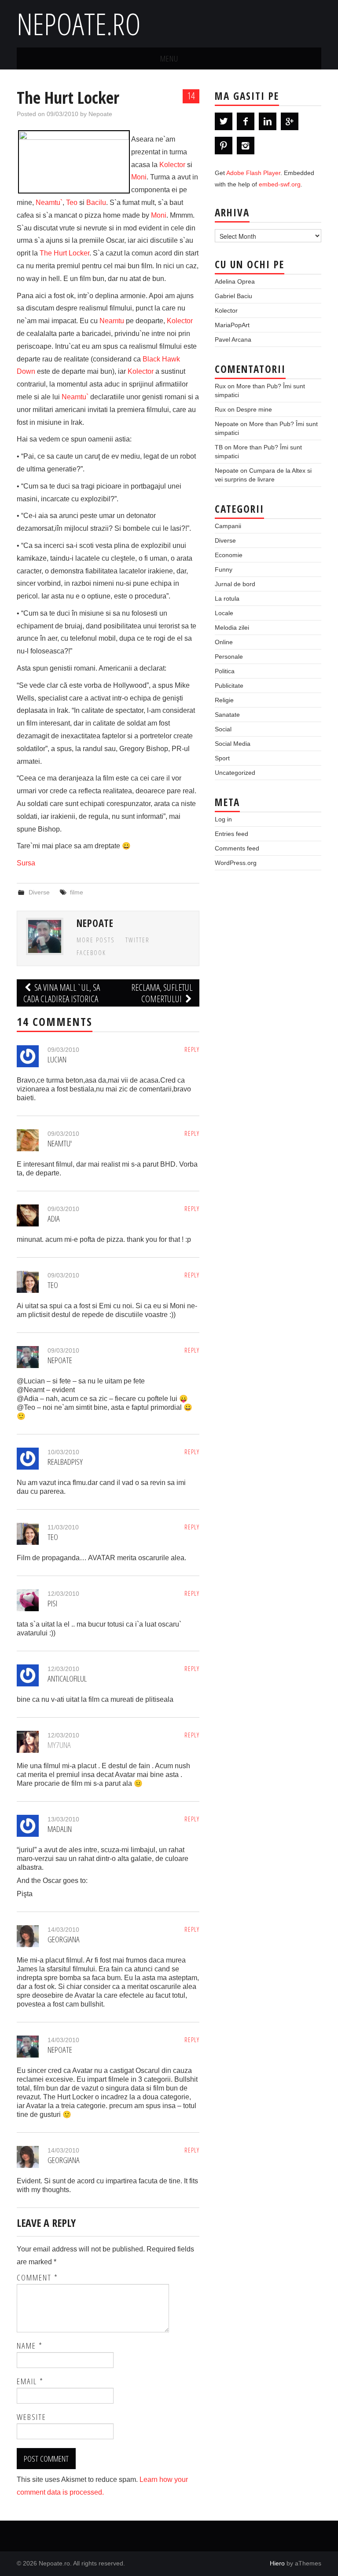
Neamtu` (49, 203)
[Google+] (290, 121)
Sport (222, 758)
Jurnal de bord (235, 584)
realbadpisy (65, 1461)
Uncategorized (235, 773)
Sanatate (227, 715)
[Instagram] (246, 146)
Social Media (233, 744)
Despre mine (254, 409)
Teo (72, 203)
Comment (37, 2277)
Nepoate (100, 114)
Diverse (39, 892)
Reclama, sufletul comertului (162, 993)
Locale (224, 613)
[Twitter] (224, 121)
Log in (223, 819)
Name (30, 2346)
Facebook (91, 953)
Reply (192, 1049)
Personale (229, 657)
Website (31, 2417)
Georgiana (64, 1939)
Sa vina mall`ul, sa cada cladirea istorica (62, 993)
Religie (224, 700)
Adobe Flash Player (253, 173)
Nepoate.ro (79, 24)
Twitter (138, 940)
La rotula (227, 598)
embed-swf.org (280, 184)
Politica (225, 671)
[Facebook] (246, 121)
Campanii (228, 526)
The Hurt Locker (64, 253)
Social (223, 729)
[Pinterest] (224, 146)
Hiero (277, 2563)
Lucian (57, 1059)
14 (191, 96)
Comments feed (237, 848)
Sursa (26, 863)
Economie (229, 555)
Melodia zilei (232, 628)
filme (77, 892)
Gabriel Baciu (233, 296)
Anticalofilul (67, 1678)
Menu (169, 58)
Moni (139, 177)
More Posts (96, 940)
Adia (54, 1218)
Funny (224, 569)
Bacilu (96, 203)
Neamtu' (60, 1143)
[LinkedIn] (268, 121)
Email (30, 2381)
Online (224, 642)
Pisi (52, 1603)
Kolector (172, 165)
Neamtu (112, 321)
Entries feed (231, 834)
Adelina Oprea (235, 281)
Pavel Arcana (233, 339)
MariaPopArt (232, 325)
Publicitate (229, 686)
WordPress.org (236, 863)
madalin (60, 1829)
